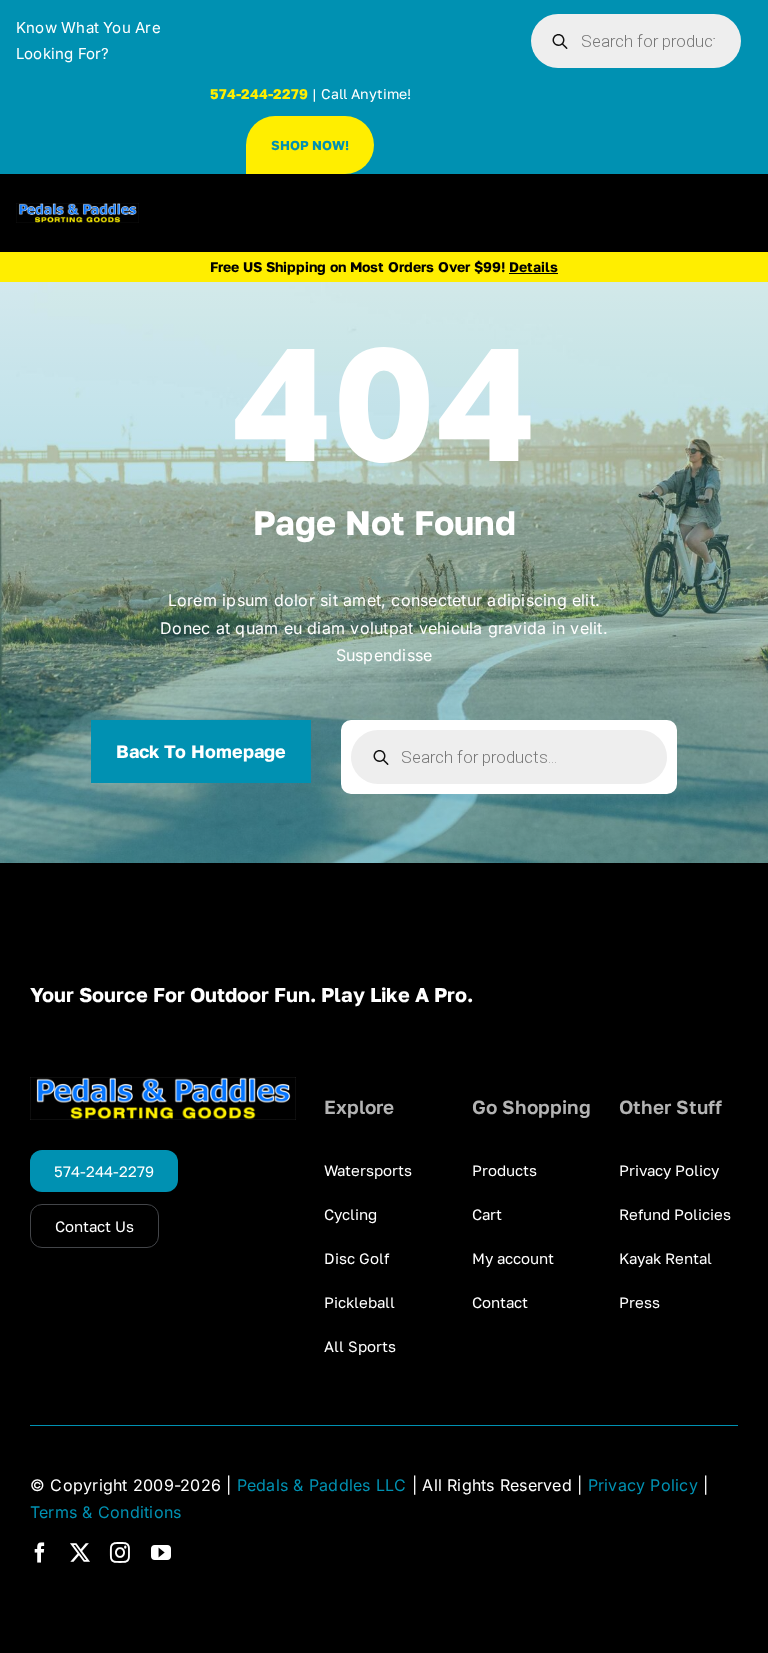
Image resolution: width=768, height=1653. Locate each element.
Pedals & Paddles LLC (322, 1485)
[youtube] (161, 1553)
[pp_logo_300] (77, 211)
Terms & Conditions (105, 1512)
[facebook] (40, 1553)
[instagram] (120, 1553)
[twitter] (80, 1553)
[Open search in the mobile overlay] (636, 41)
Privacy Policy (643, 1485)
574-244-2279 (259, 93)
